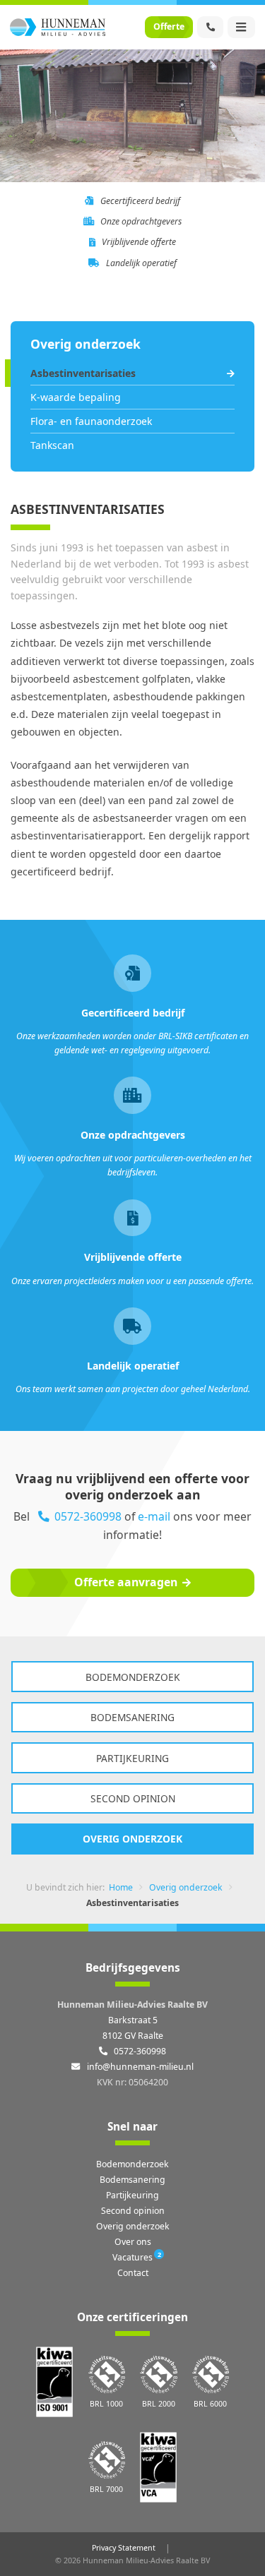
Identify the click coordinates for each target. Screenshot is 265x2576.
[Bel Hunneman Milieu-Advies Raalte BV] (210, 27)
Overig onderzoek (132, 1839)
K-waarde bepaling (76, 397)
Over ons (133, 2242)
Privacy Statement (124, 2548)
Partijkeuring (132, 1758)
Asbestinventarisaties (83, 373)
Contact (133, 2273)
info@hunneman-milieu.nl (139, 2067)
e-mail (154, 1516)
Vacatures (132, 2257)
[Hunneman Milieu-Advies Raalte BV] (58, 27)
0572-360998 (88, 1516)
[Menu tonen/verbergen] (241, 27)
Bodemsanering (132, 1717)
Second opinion (133, 1798)
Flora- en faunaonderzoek (91, 421)
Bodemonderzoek (133, 1677)
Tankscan (52, 445)
